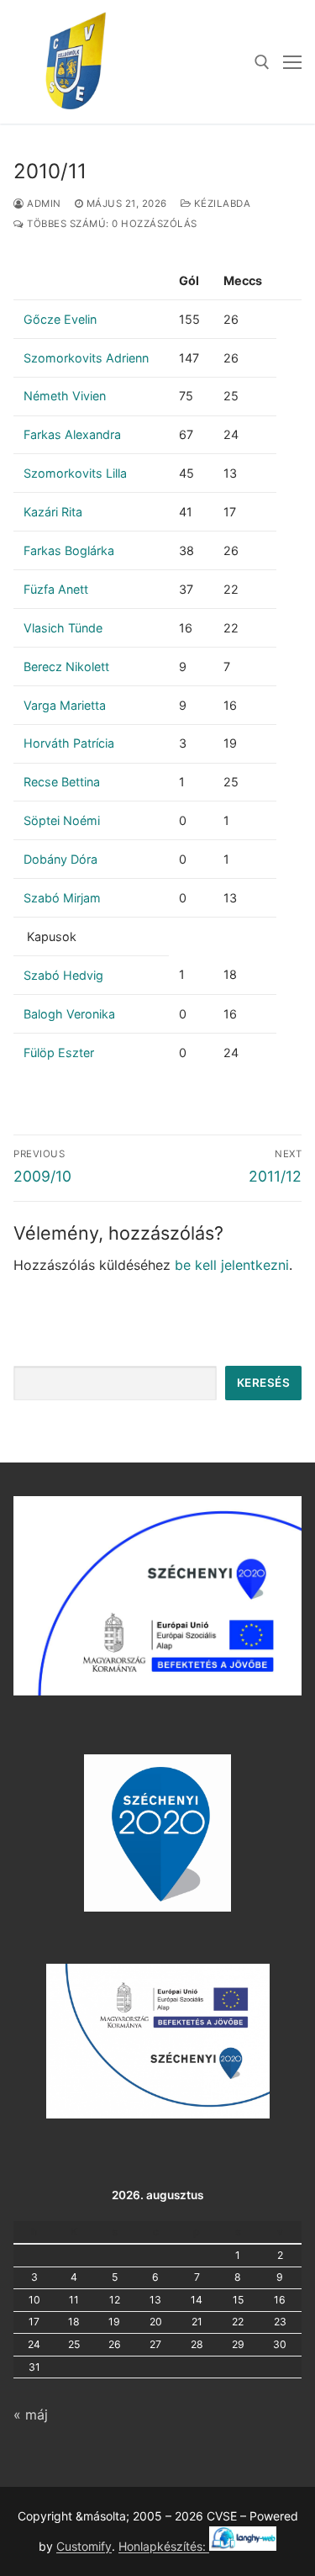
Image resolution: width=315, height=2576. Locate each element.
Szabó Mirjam (62, 898)
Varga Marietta (65, 705)
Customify (84, 2546)
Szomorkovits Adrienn (86, 358)
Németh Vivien (65, 396)
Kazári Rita (53, 512)
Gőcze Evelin (60, 319)
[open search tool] (262, 62)
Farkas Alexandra (72, 434)
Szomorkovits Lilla (75, 473)
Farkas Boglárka (69, 550)
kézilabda (220, 204)
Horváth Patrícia (69, 743)
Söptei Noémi (62, 820)
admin (43, 204)
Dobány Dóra (60, 859)
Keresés (264, 1383)
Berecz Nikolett (66, 666)
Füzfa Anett (56, 589)
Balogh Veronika (69, 1014)
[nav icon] (292, 62)
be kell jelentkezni (232, 1265)
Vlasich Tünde (63, 628)
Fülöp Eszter (59, 1053)
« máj (31, 2415)
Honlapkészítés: (164, 2546)
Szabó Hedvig (63, 975)
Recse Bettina (62, 782)
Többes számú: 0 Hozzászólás (111, 224)
